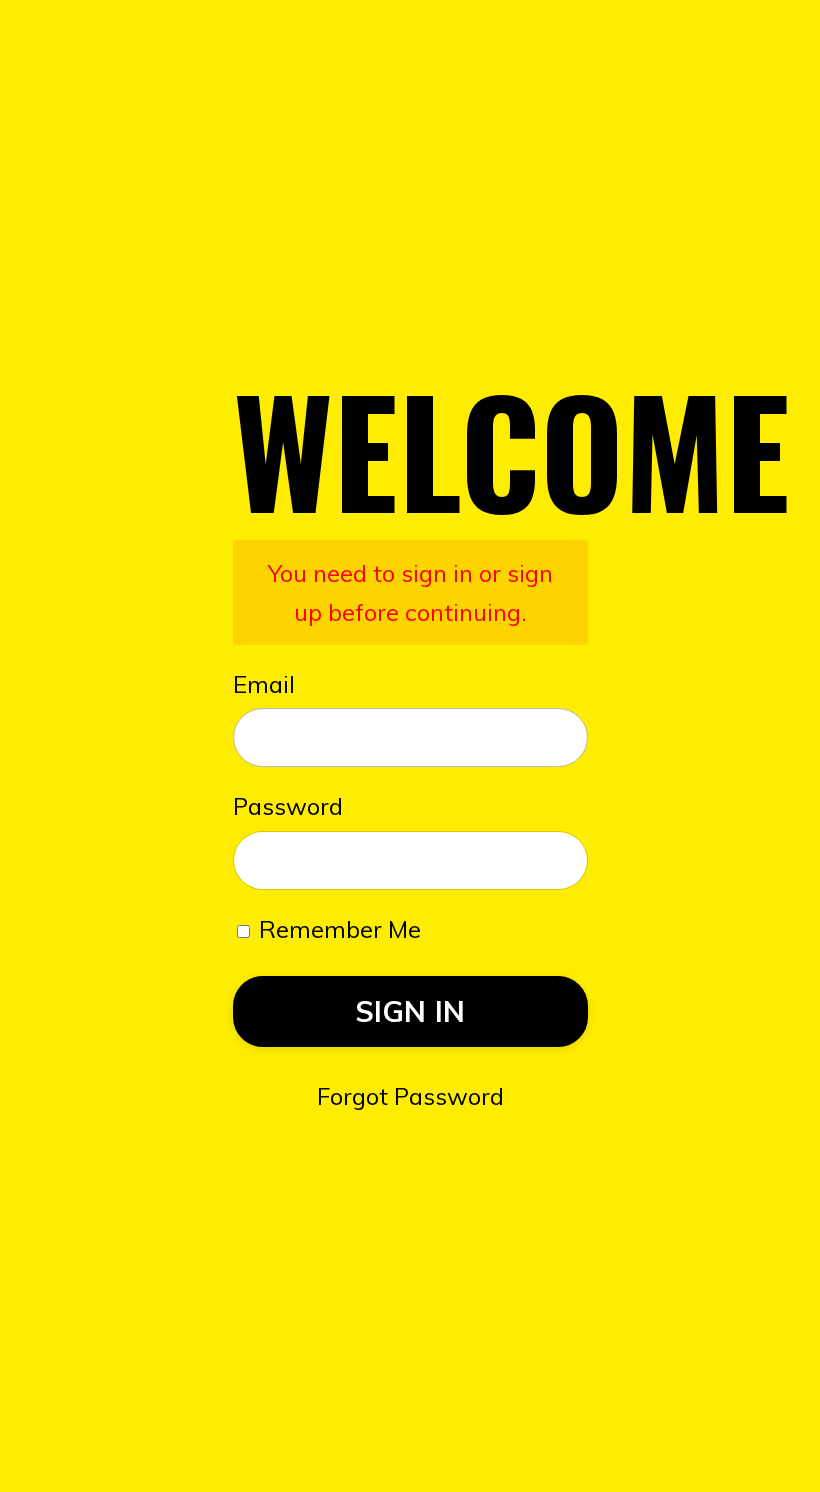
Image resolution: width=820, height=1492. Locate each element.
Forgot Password (410, 1096)
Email (264, 684)
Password (288, 806)
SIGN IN (410, 1011)
